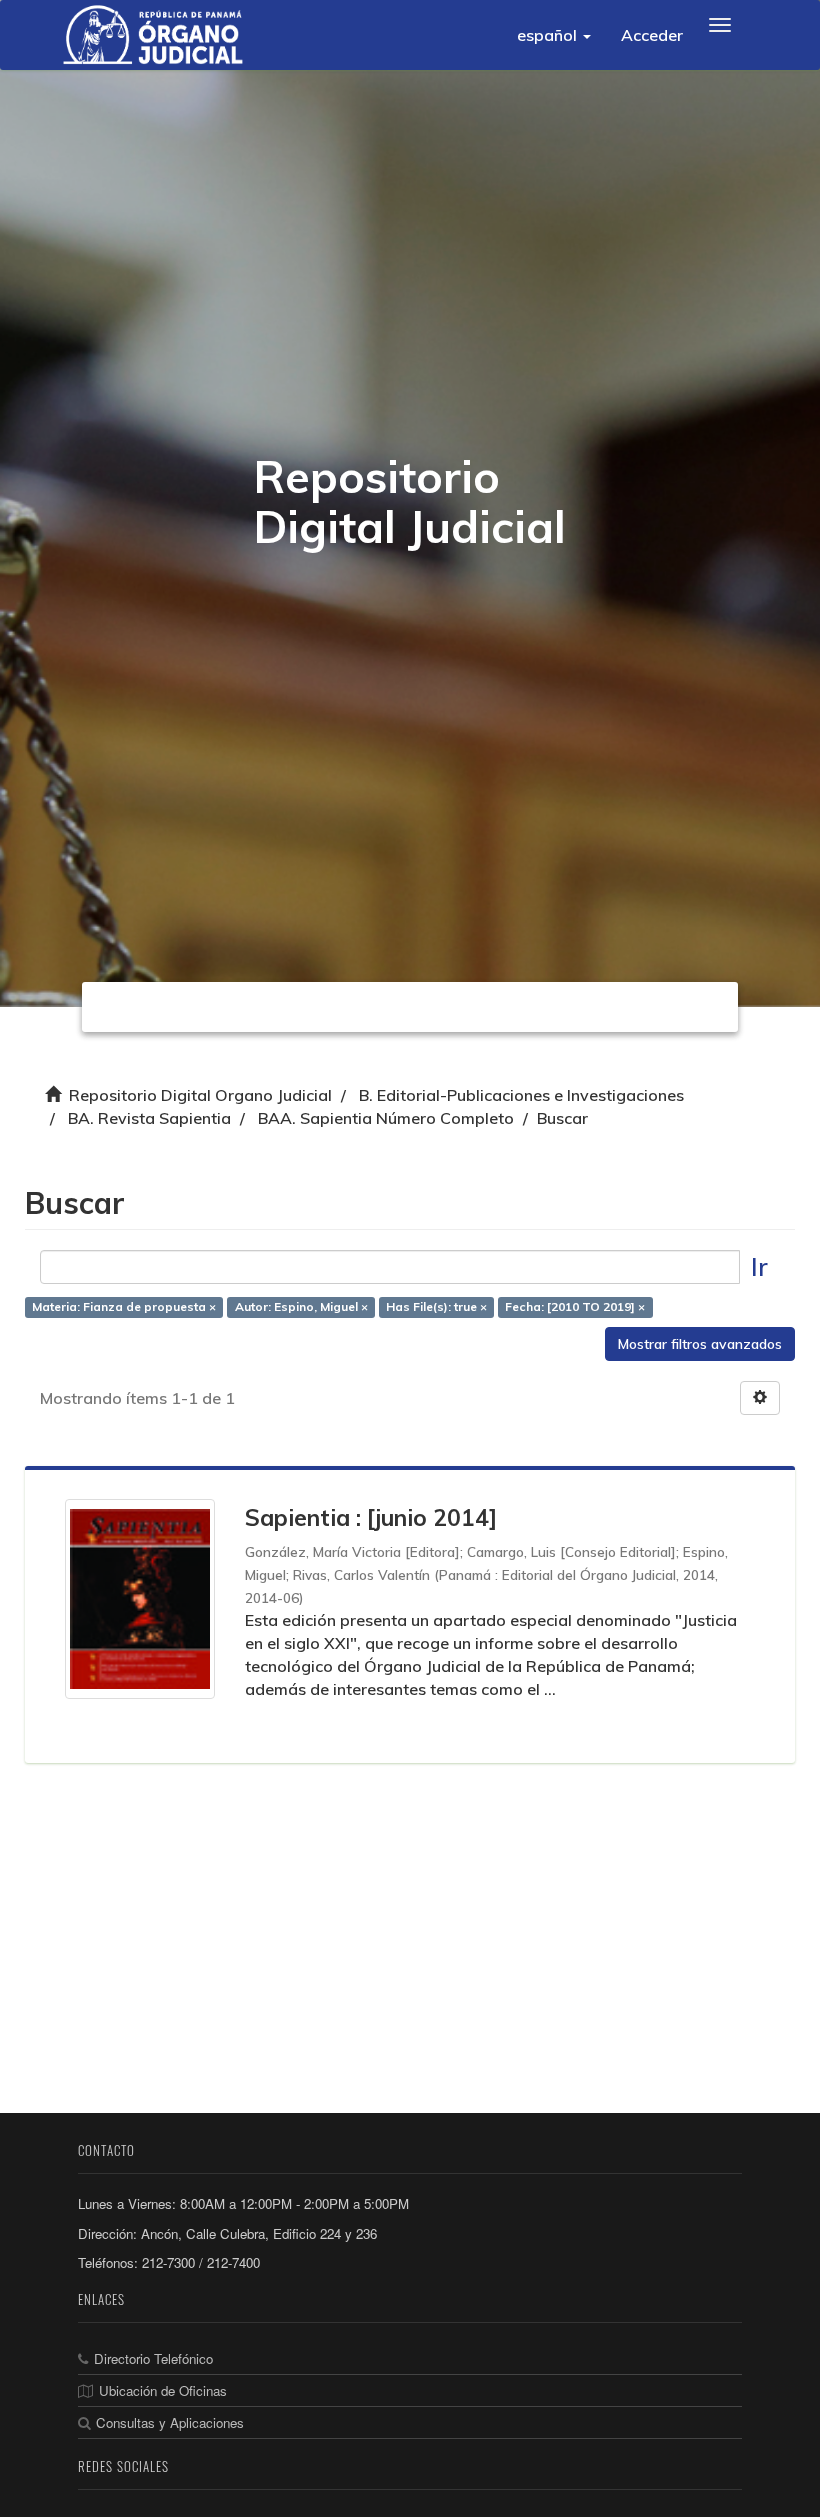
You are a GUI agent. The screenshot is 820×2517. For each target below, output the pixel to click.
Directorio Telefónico (153, 2358)
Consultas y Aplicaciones (170, 2422)
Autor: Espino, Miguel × (301, 1306)
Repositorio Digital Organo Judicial (200, 1095)
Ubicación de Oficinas (163, 2390)
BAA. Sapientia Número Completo (386, 1118)
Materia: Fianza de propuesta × (124, 1306)
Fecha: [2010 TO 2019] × (575, 1306)
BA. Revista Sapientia (149, 1118)
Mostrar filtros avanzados (700, 1344)
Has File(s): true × (436, 1306)
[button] (554, 35)
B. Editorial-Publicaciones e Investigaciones (521, 1095)
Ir (759, 1266)
